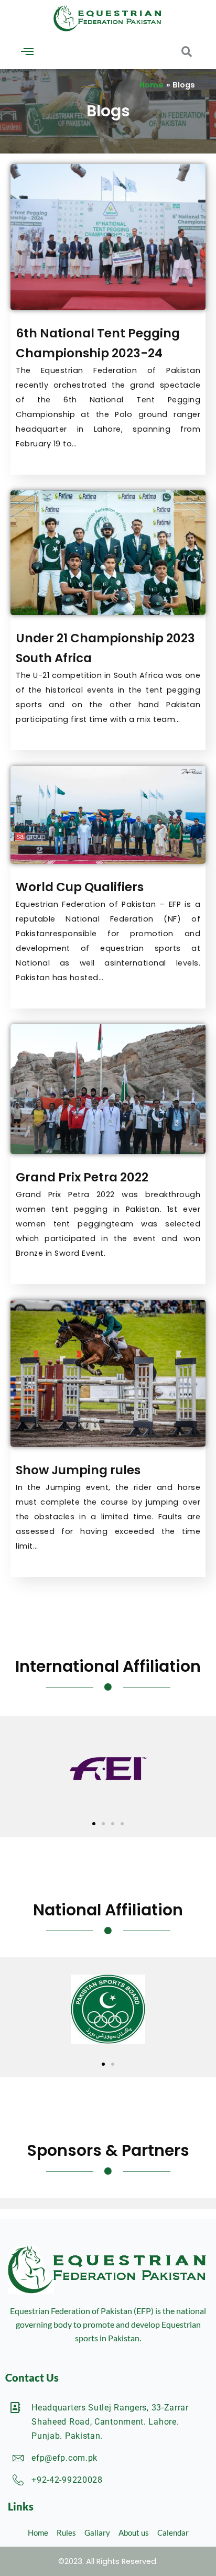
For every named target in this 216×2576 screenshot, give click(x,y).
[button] (27, 52)
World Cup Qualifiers (80, 887)
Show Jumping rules (78, 1470)
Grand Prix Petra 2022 (82, 1177)
